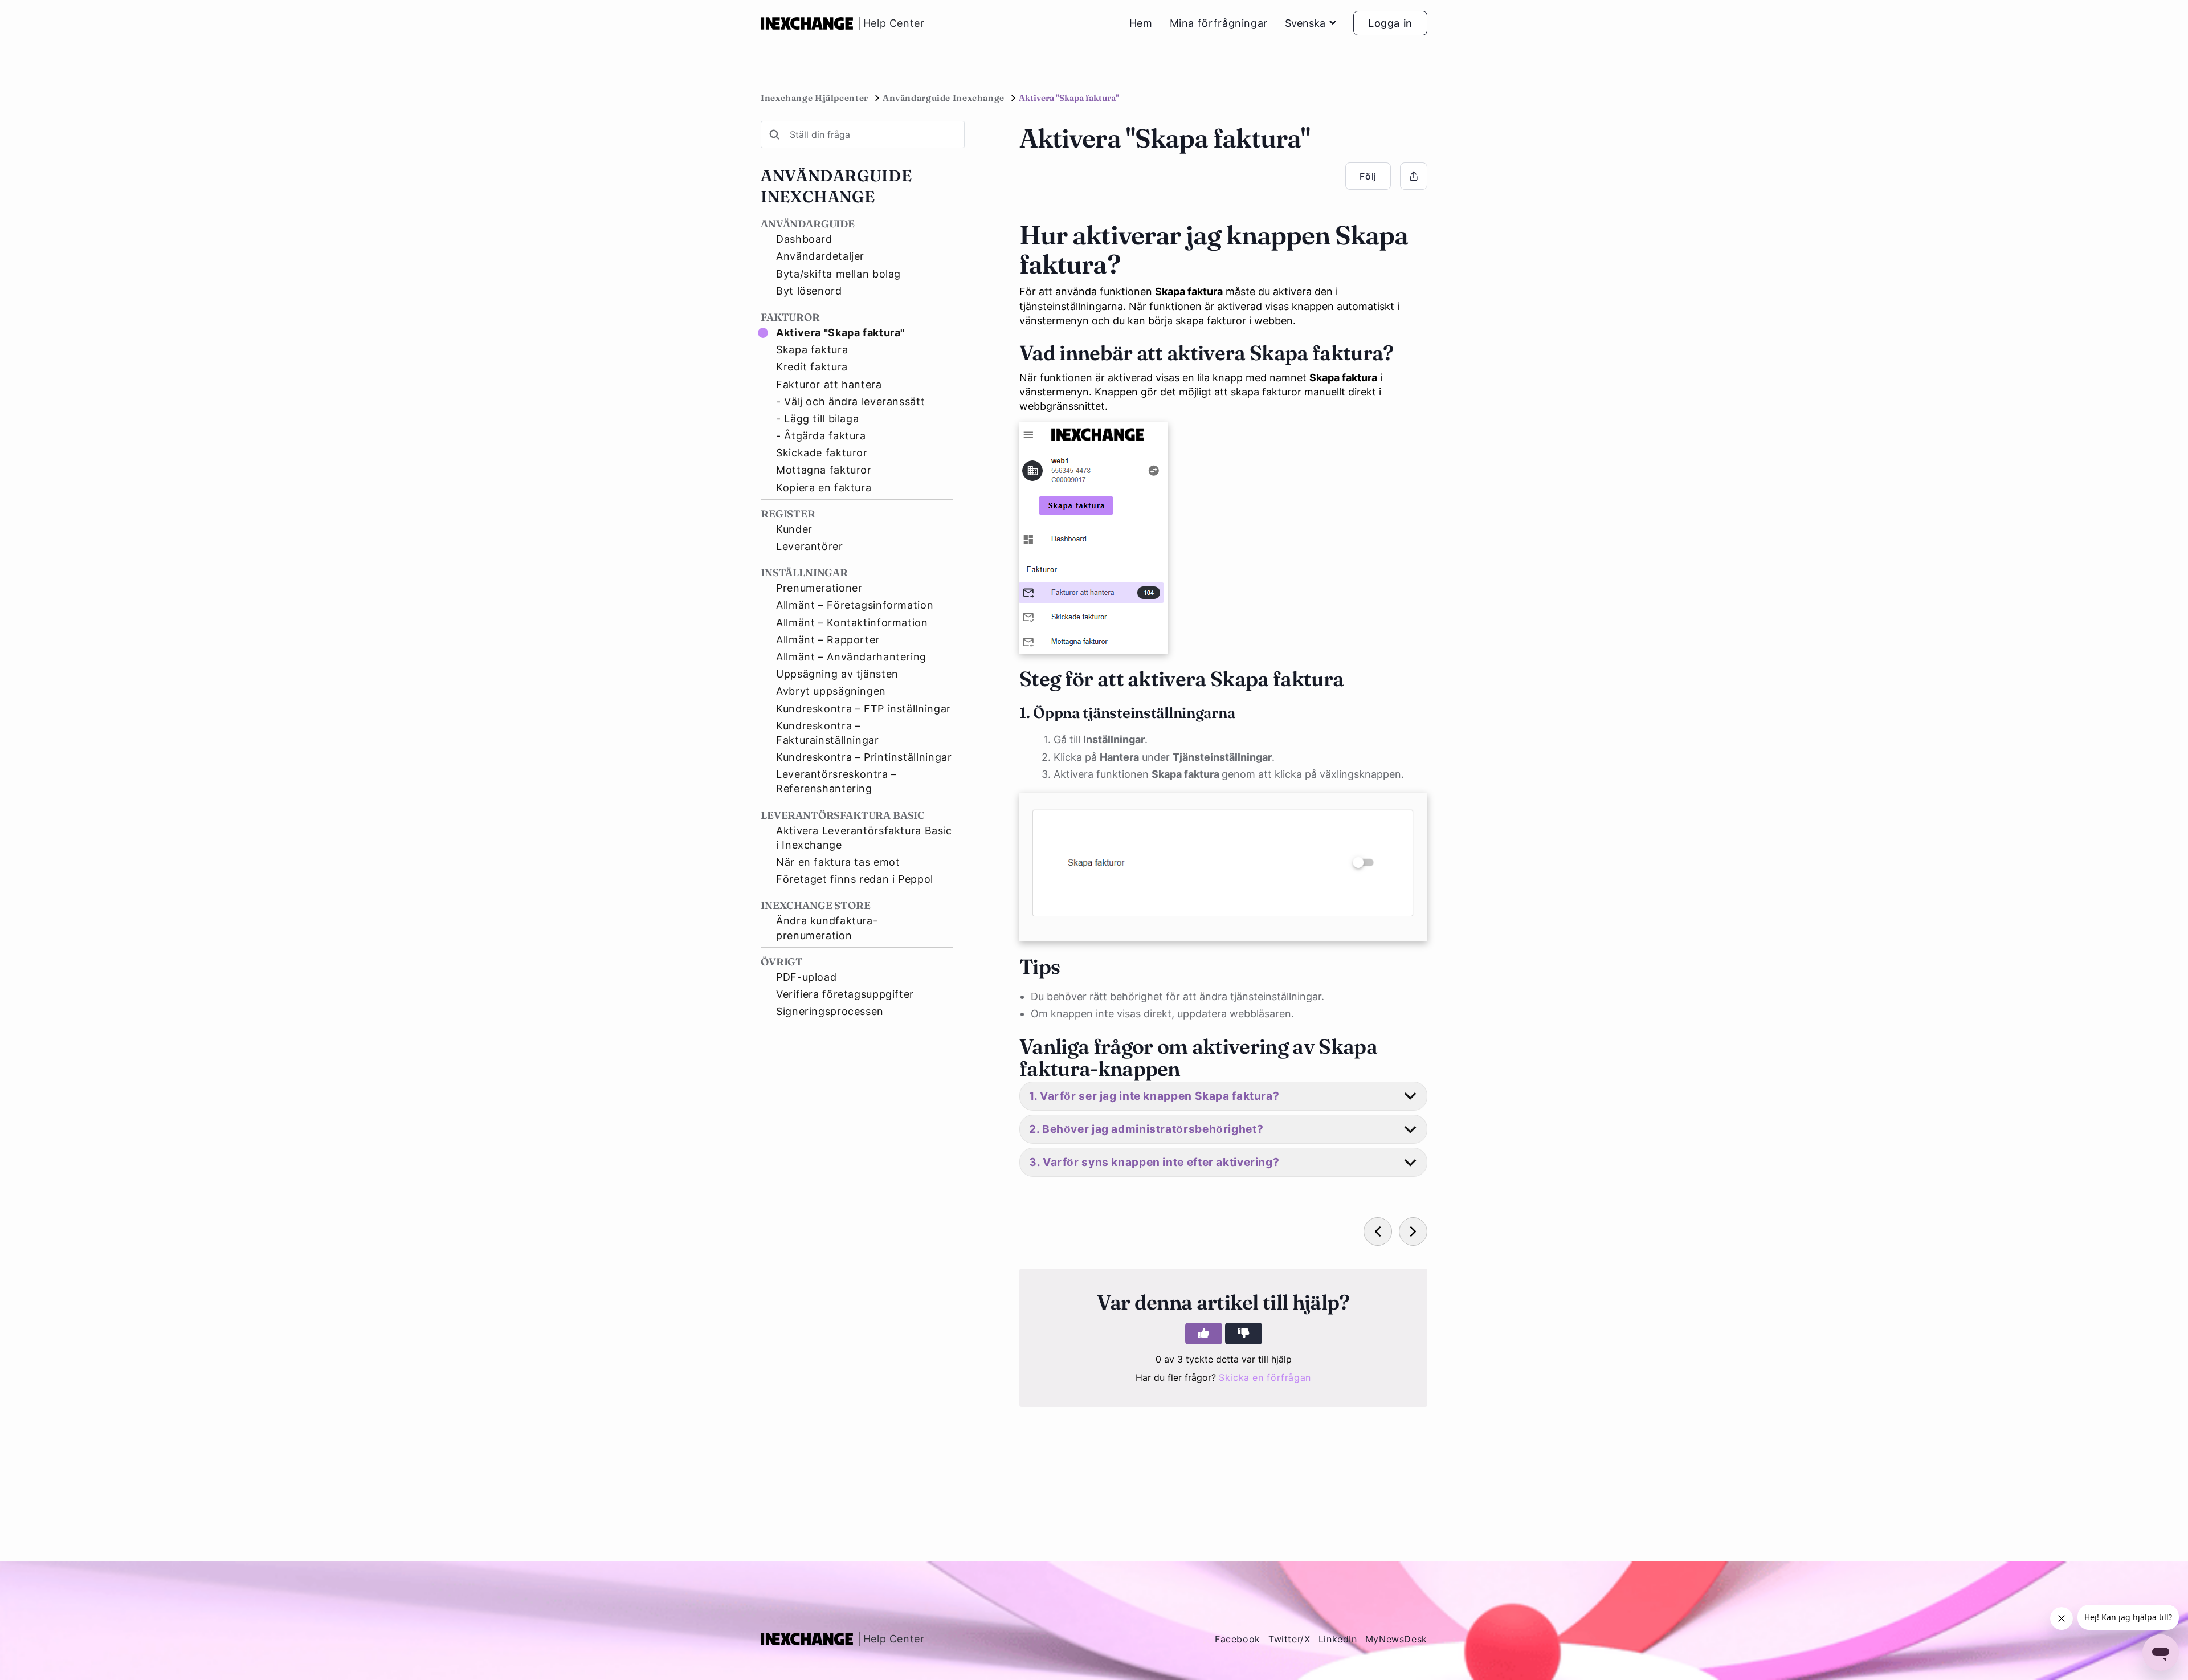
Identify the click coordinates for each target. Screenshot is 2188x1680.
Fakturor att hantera (829, 384)
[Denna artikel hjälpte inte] (1244, 1334)
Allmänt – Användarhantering (851, 657)
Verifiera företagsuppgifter (845, 994)
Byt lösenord (809, 291)
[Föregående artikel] (1378, 1232)
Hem (1141, 23)
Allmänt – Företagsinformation (855, 605)
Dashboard (804, 239)
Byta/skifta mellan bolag (838, 274)
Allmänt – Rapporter (828, 640)
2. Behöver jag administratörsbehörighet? (1146, 1129)
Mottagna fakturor (824, 470)
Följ (1368, 176)
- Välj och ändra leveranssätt (850, 401)
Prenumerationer (819, 588)
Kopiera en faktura (824, 488)
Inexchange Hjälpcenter (815, 98)
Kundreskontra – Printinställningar (864, 757)
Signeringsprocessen (830, 1011)
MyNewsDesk (1396, 1639)
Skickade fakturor (822, 453)
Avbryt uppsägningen (831, 691)
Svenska (1305, 23)
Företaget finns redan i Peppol (855, 879)
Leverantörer (810, 546)
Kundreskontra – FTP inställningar (864, 709)
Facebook (1238, 1639)
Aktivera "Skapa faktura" (840, 333)
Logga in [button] (1390, 23)
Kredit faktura (812, 367)
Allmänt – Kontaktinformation (852, 623)
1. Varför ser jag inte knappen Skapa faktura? (1154, 1096)
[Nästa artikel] (1413, 1232)
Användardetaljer (820, 256)
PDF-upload (806, 977)
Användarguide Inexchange (944, 98)
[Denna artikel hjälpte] (1204, 1334)
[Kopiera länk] (1414, 176)
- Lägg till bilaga (817, 419)
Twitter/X (1289, 1639)
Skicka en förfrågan (1265, 1377)
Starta (111, 1640)
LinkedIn (1338, 1639)
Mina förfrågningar (1219, 23)
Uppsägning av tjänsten (837, 674)
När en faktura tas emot (838, 862)
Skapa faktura (812, 350)
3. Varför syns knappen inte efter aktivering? (1154, 1162)
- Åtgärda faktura (821, 436)
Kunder (794, 529)
